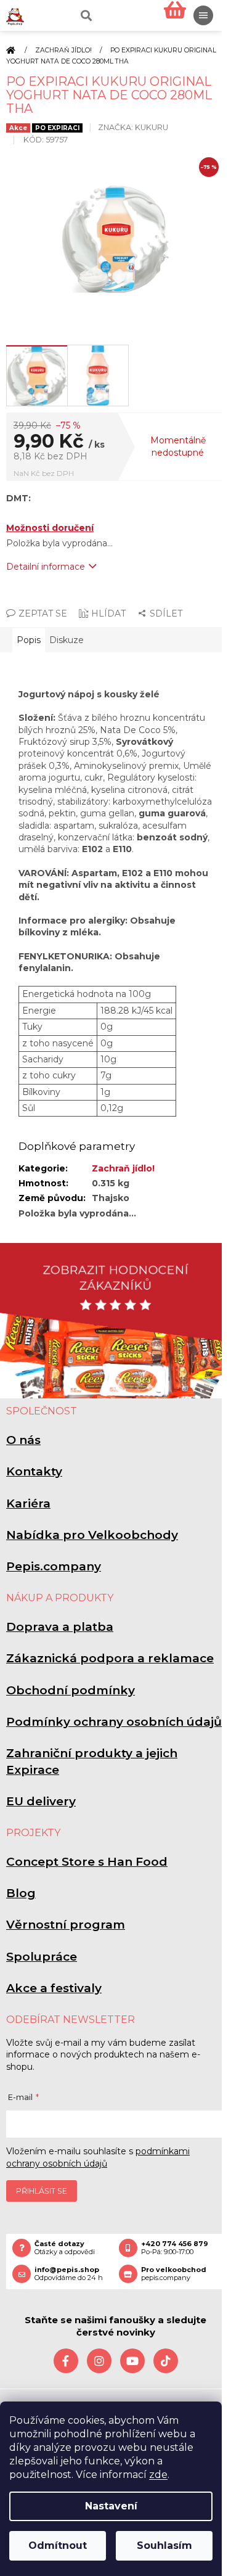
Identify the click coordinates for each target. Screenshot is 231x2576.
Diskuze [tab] (67, 640)
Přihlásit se (42, 2191)
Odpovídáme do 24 (69, 2274)
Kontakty (34, 1471)
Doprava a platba (60, 1627)
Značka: (133, 127)
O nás (23, 1440)
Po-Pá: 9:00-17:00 (175, 2248)
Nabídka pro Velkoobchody (92, 1535)
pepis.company (174, 2274)
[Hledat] (85, 15)
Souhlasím (164, 2545)
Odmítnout (58, 2545)
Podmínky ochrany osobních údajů (114, 1722)
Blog (21, 1893)
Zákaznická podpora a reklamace (110, 1658)
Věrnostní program (66, 1925)
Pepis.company (54, 1566)
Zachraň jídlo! (123, 1168)
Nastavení (111, 2506)
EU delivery (41, 1801)
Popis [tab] (29, 640)
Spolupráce (42, 1957)
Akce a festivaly (54, 1988)
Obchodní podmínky (71, 1690)
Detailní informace (46, 567)
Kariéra (28, 1503)
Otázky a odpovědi (65, 2248)
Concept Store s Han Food (87, 1862)
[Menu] (203, 15)
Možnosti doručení (50, 528)
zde (158, 2475)
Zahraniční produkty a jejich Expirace (92, 1761)
